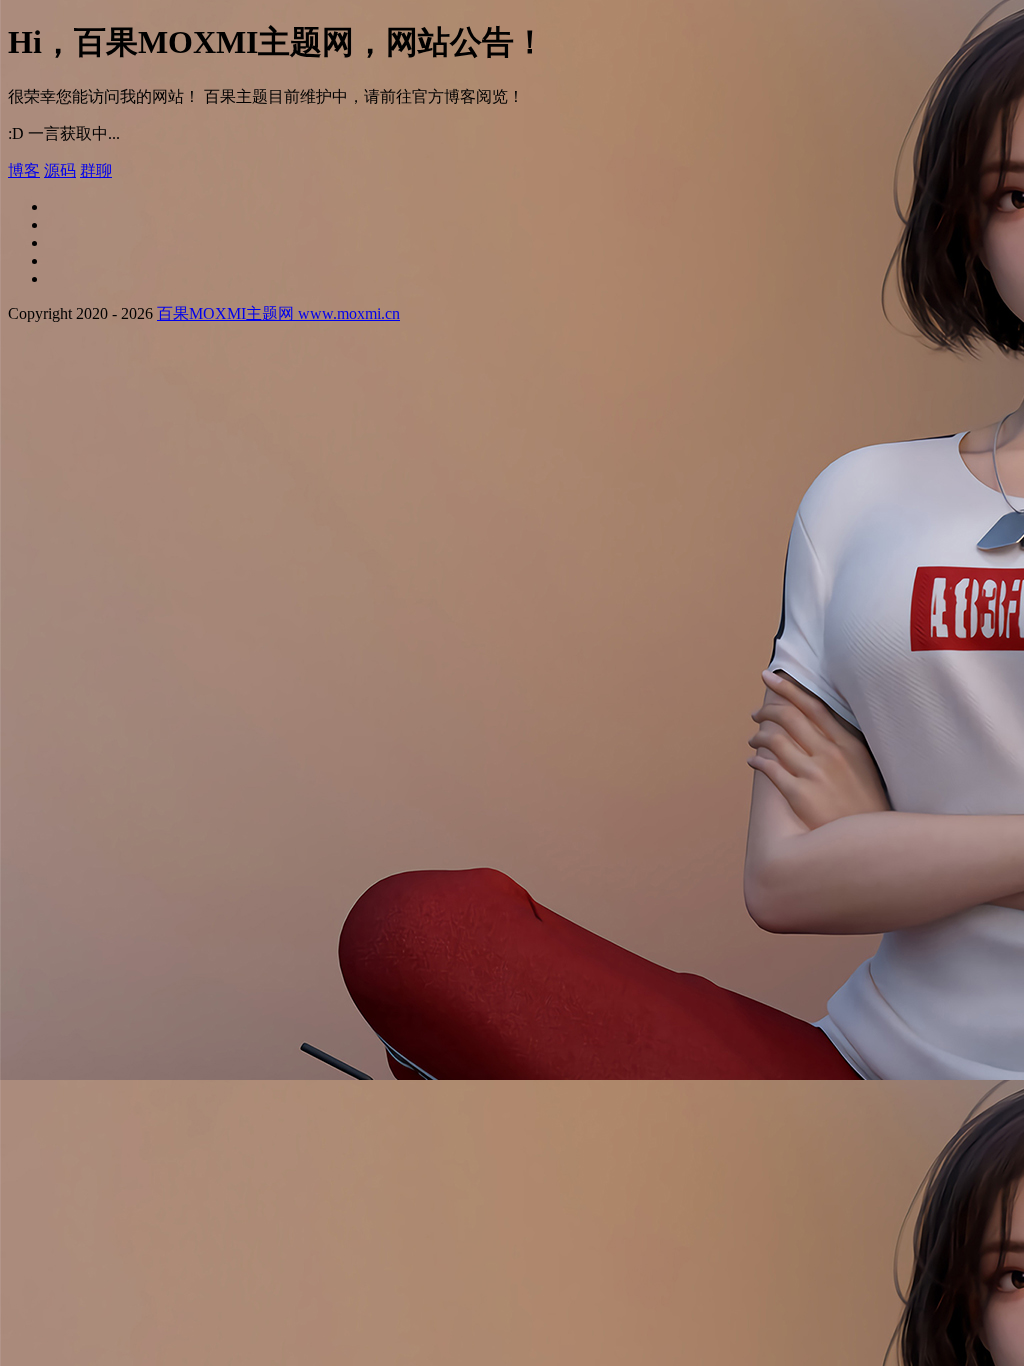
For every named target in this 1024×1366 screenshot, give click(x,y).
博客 (24, 170)
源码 (60, 170)
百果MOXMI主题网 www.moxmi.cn (278, 313)
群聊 (96, 170)
